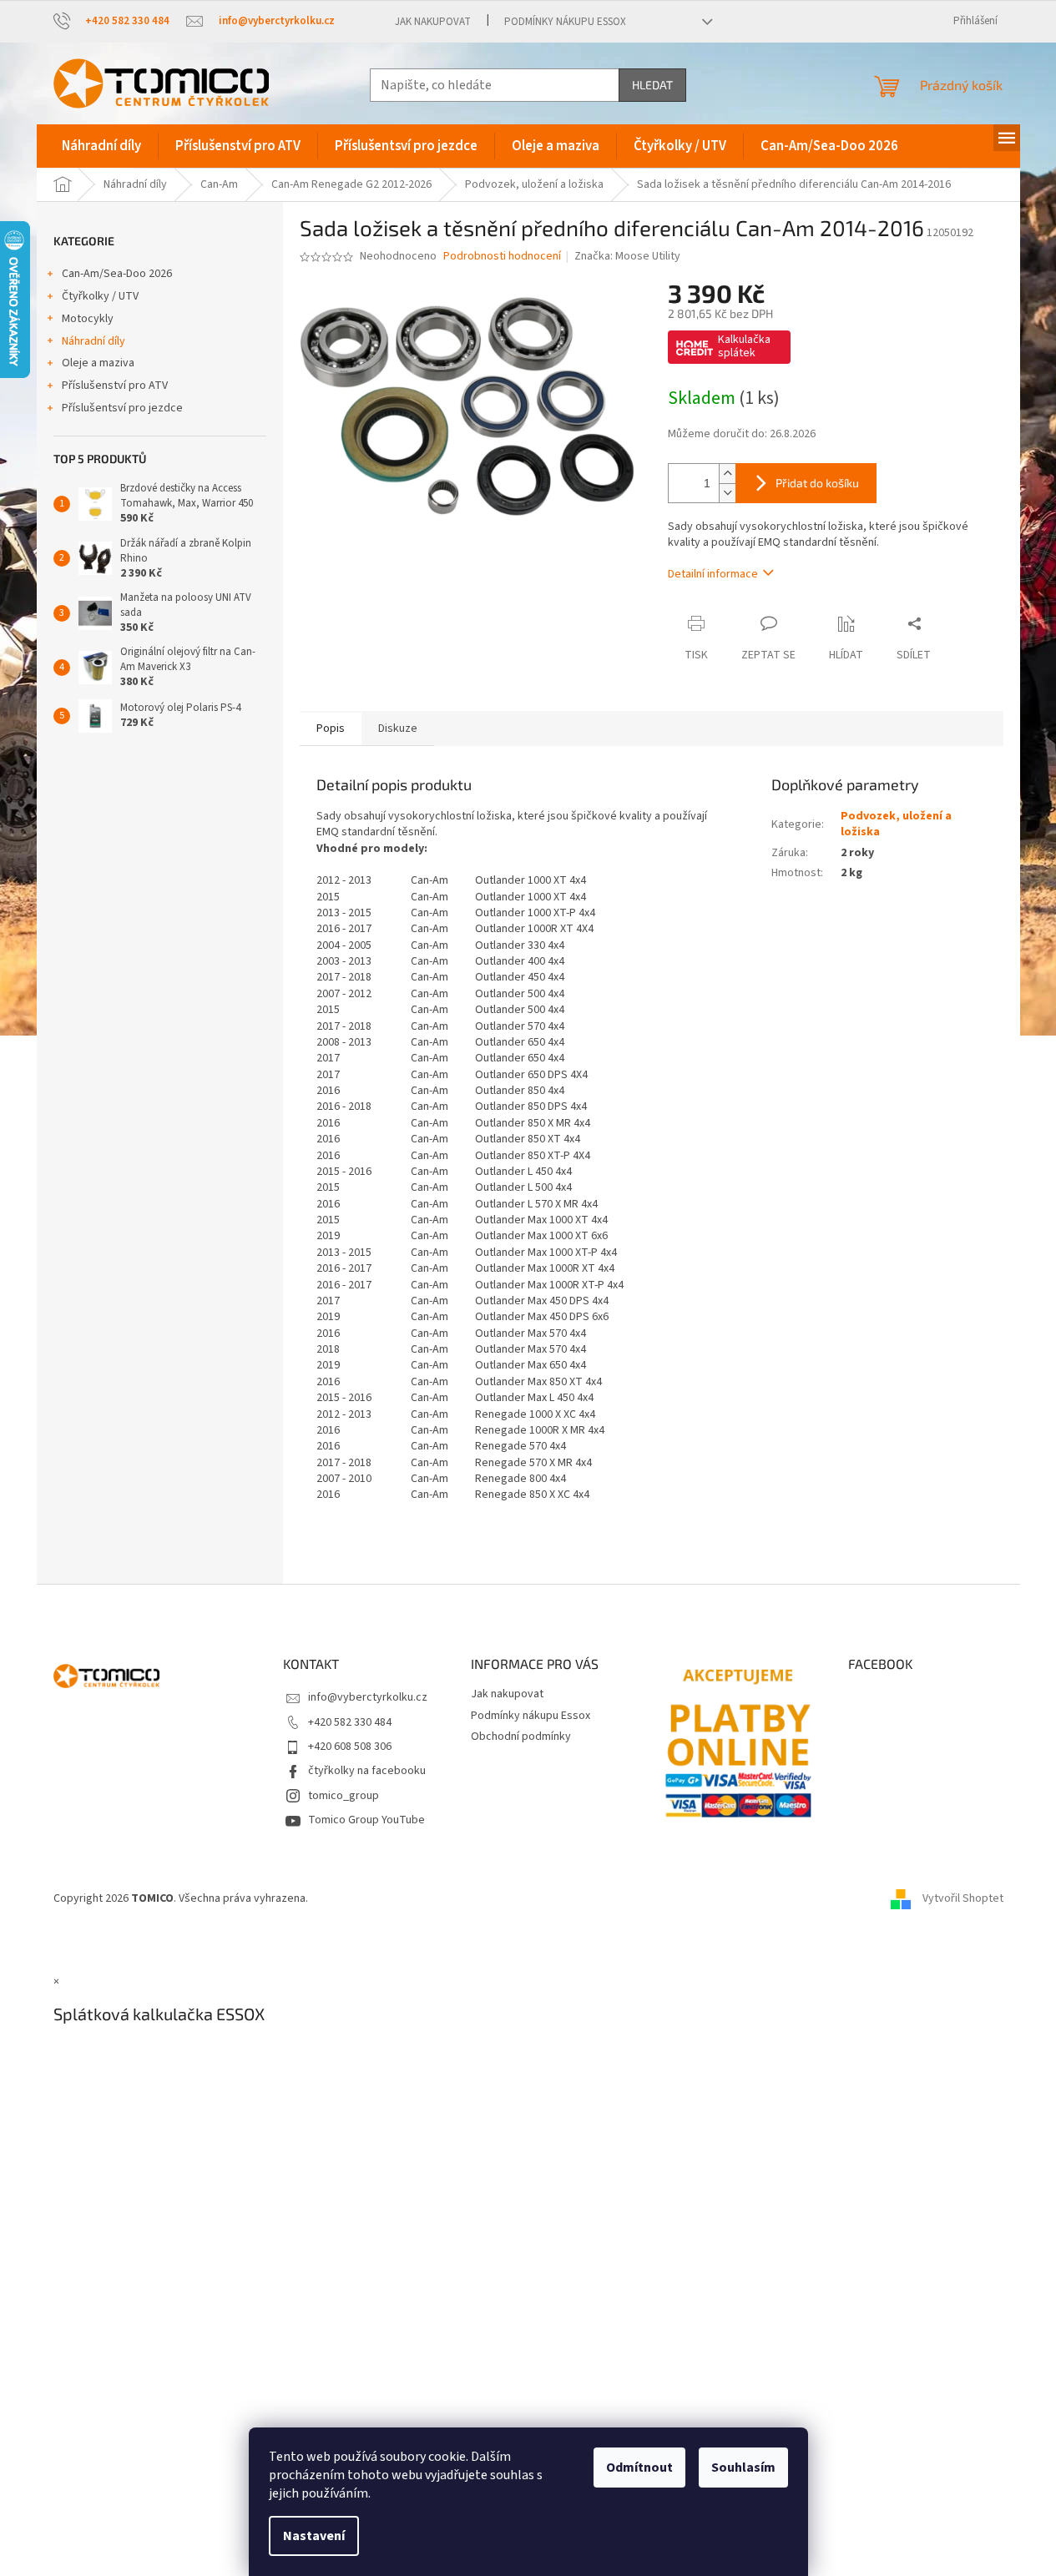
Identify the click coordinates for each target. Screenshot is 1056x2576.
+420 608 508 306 (350, 1747)
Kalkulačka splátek (744, 346)
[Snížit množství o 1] (727, 493)
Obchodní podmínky (521, 1737)
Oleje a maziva (98, 363)
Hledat (652, 85)
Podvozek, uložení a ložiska (896, 824)
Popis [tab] (331, 728)
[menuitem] (101, 146)
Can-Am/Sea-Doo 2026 (117, 274)
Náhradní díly (93, 341)
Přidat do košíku (817, 483)
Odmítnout (639, 2468)
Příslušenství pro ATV (115, 386)
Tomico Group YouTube (366, 1820)
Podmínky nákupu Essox (565, 22)
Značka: (627, 256)
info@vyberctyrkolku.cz (368, 1697)
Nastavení (314, 2536)
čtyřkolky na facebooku (367, 1771)
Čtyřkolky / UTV (100, 296)
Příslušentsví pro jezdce (122, 408)
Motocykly (88, 319)
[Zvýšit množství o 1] (727, 474)
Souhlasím (743, 2468)
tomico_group (344, 1796)
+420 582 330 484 (350, 1722)
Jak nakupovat (433, 22)
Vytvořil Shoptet (963, 1898)
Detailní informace (713, 574)
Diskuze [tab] (398, 728)
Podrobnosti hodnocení (502, 257)
